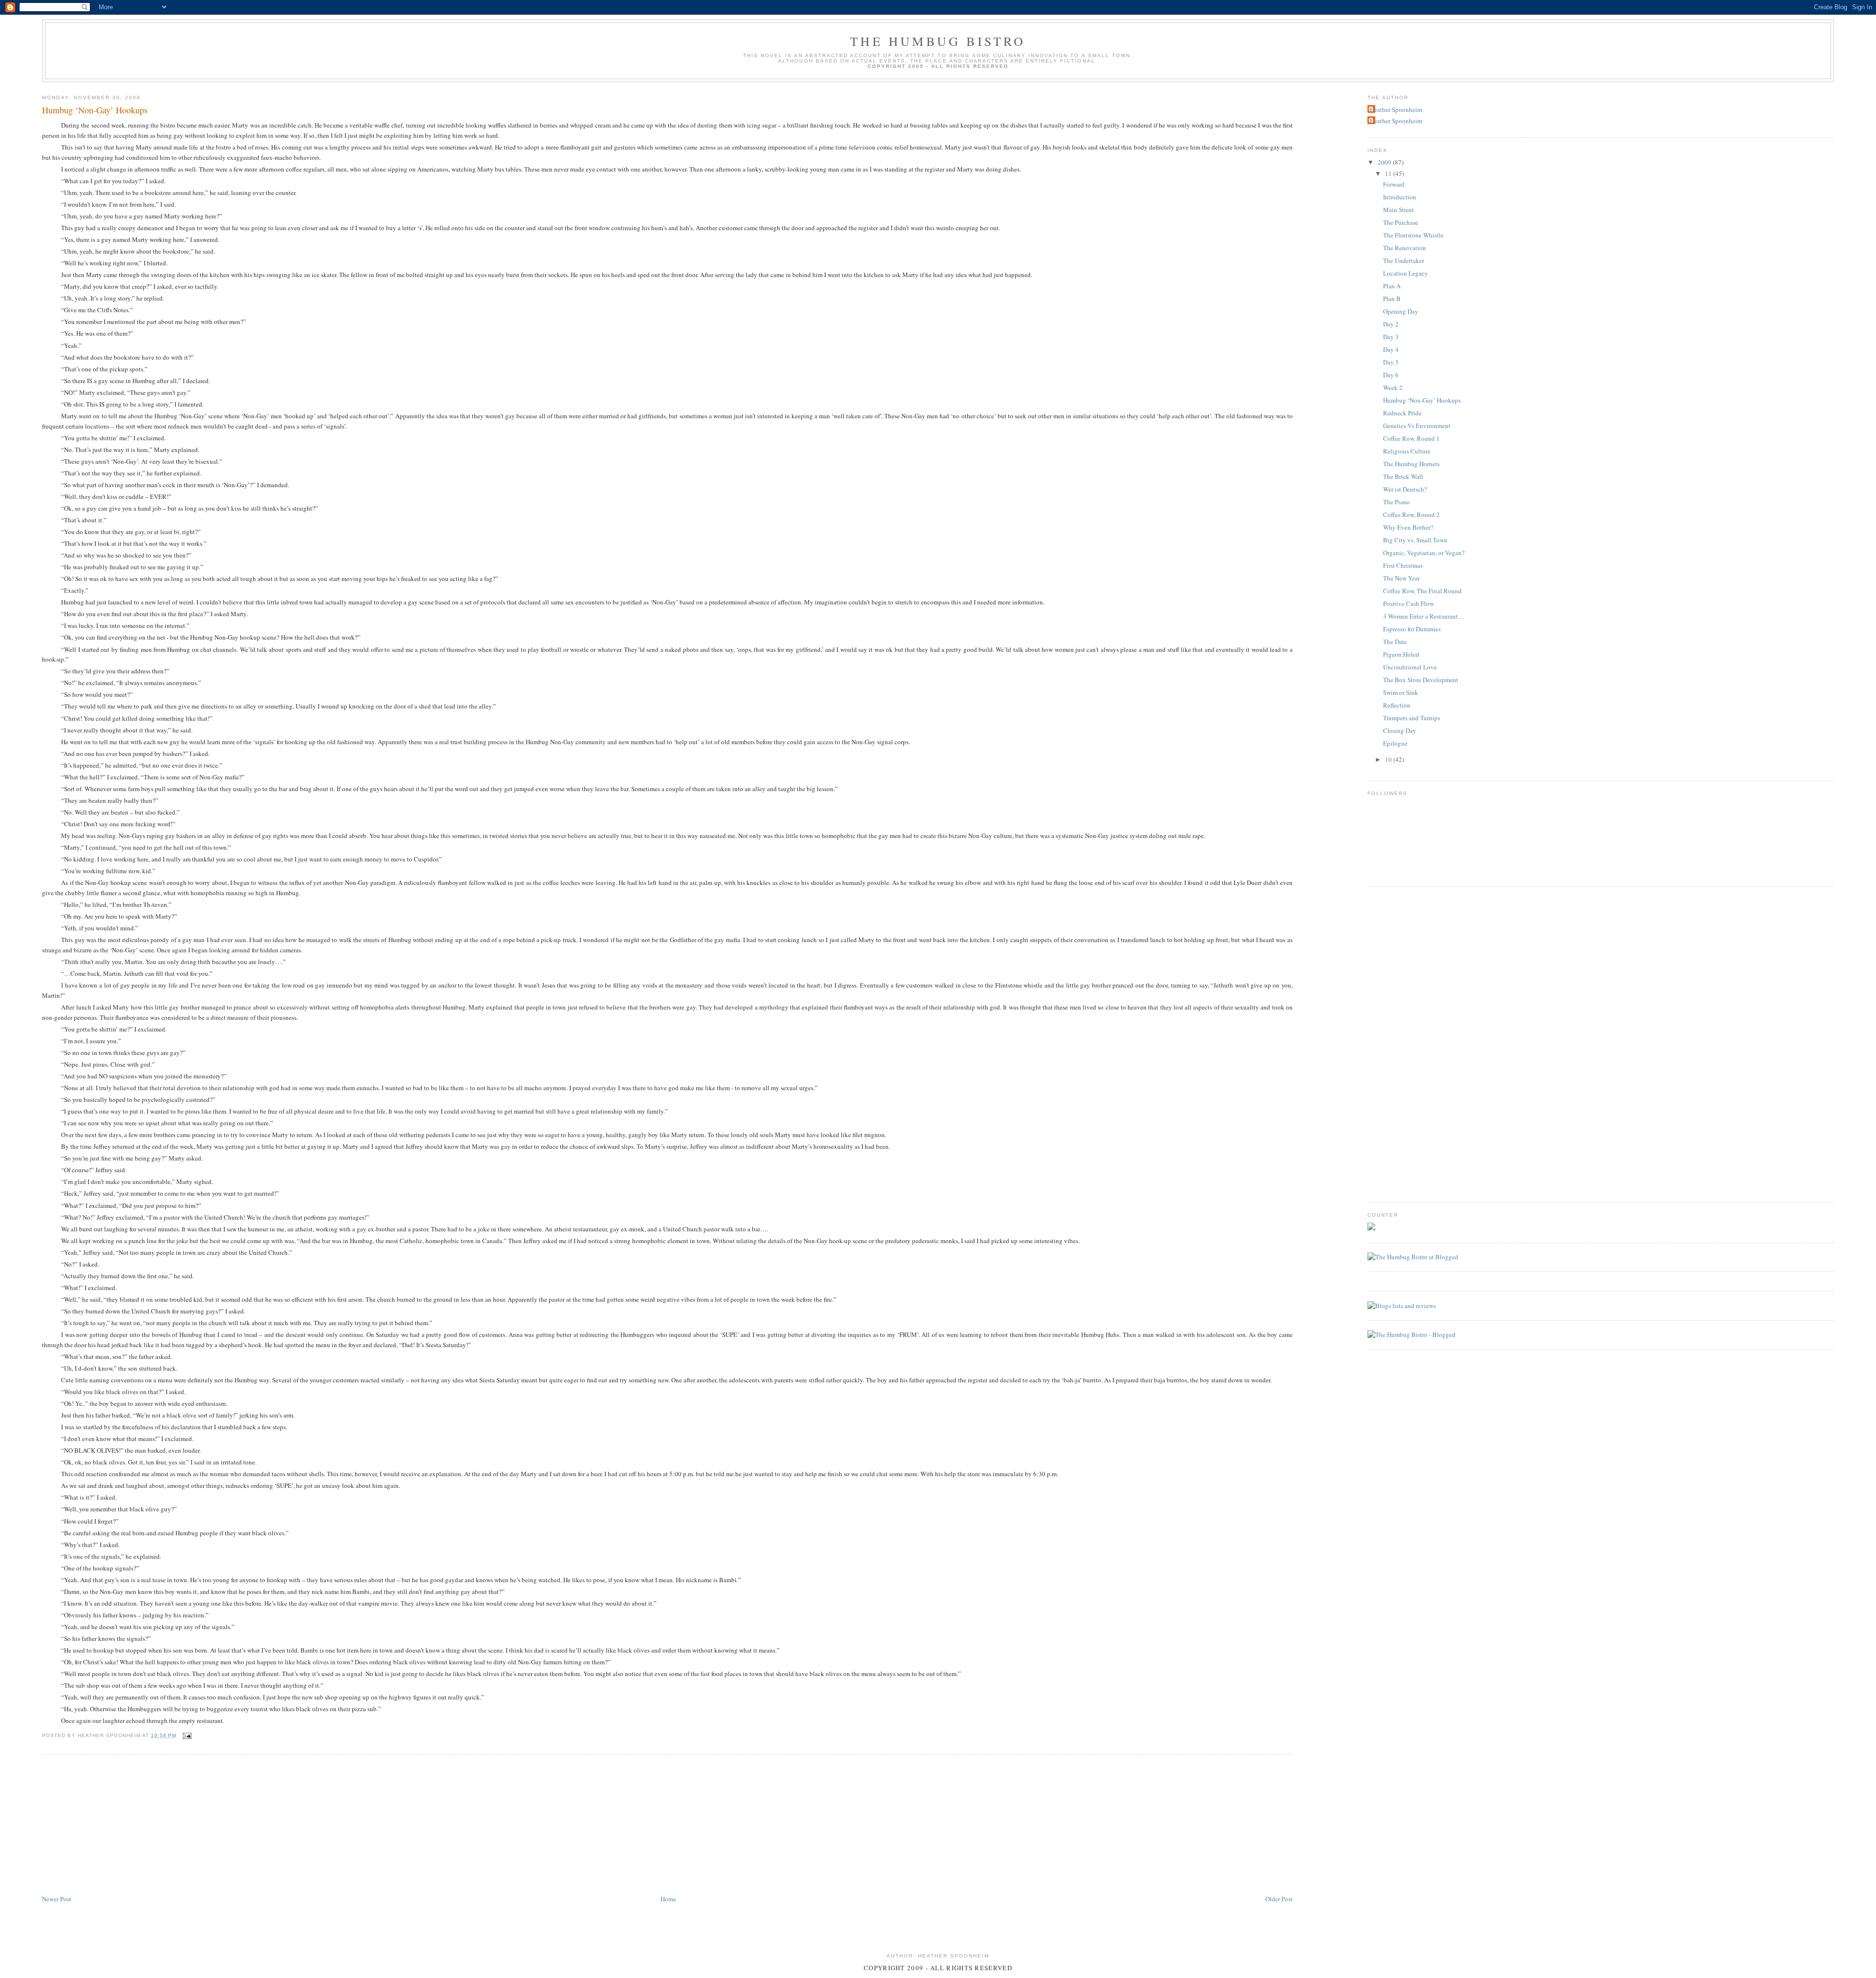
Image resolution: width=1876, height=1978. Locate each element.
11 (1389, 173)
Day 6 (1391, 375)
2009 (1385, 162)
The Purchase (1401, 222)
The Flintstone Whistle (1413, 235)
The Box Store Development (1421, 680)
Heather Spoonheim (1396, 109)
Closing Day (1400, 731)
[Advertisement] (115, 1825)
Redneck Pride (1402, 413)
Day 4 (1391, 349)
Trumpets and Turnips (1412, 718)
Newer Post (57, 1899)
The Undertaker (1404, 260)
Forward (1394, 184)
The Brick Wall (1403, 476)
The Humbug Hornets (1411, 464)
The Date (1395, 642)
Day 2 (1391, 324)
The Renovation (1405, 248)
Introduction (1400, 197)
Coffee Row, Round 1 (1411, 438)
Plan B (1392, 299)
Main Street (1398, 210)
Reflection (1397, 705)
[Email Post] (186, 1735)
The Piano (1396, 502)
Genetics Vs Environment (1417, 426)
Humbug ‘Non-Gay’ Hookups (95, 110)
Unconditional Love (1410, 667)
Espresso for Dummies (1412, 629)
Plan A (1392, 286)
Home (668, 1899)
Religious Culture (1407, 451)
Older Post (1279, 1899)
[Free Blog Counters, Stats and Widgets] (1371, 1228)
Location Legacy (1406, 273)
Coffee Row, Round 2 (1411, 515)
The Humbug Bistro (938, 41)
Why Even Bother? (1408, 527)
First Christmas (1403, 565)
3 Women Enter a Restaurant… (1424, 616)
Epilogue (1395, 743)
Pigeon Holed (1401, 654)
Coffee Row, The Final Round (1422, 591)
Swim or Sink (1401, 692)
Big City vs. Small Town (1415, 540)
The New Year (1401, 578)
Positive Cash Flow (1408, 603)
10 (1389, 759)
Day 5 (1391, 362)
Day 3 (1391, 337)
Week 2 (1393, 387)
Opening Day (1401, 311)
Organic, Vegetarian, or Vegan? (1424, 553)
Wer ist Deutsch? (1405, 489)
